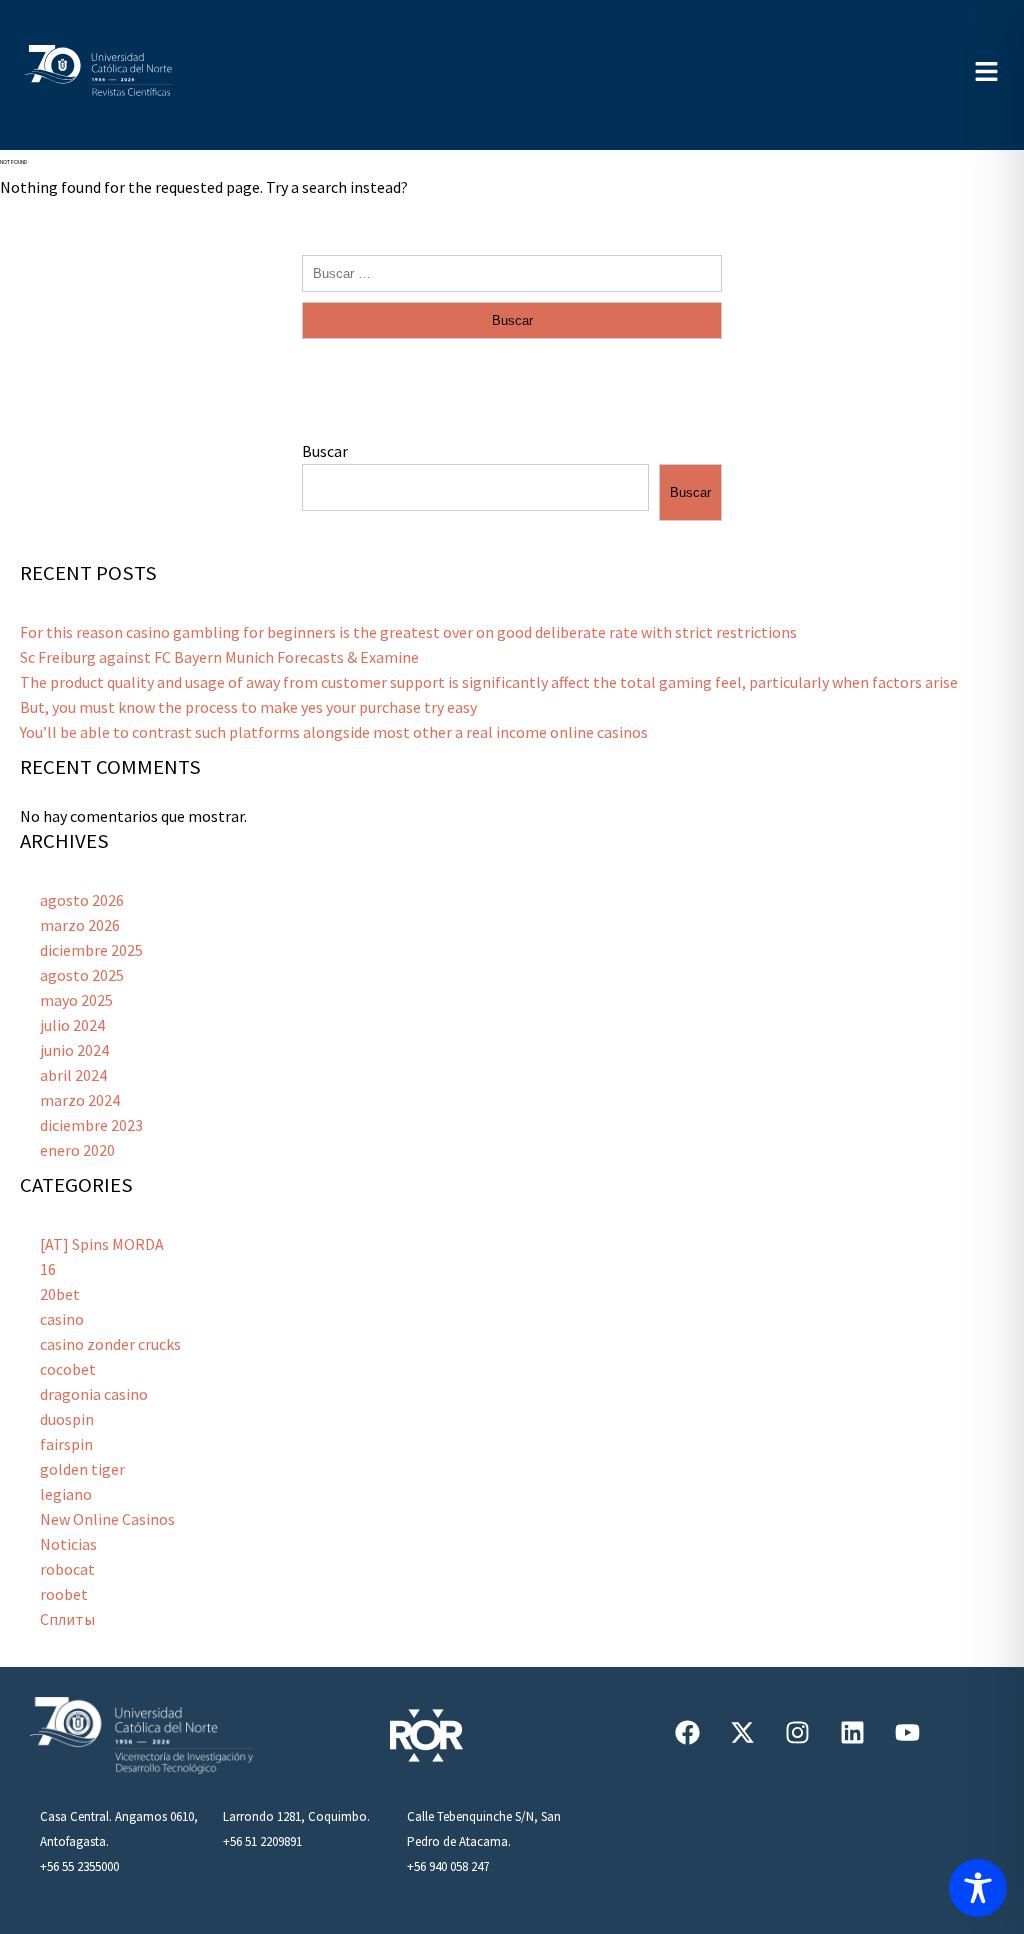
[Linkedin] (852, 1732)
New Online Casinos (107, 1519)
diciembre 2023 (91, 1125)
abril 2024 (73, 1075)
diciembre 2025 (91, 950)
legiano (66, 1494)
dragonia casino (94, 1394)
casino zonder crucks (110, 1344)
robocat (67, 1569)
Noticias (68, 1544)
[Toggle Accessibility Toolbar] (978, 1888)
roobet (64, 1594)
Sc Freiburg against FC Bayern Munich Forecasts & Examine (219, 657)
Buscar (325, 451)
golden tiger (82, 1469)
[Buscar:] (512, 272)
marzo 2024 (80, 1100)
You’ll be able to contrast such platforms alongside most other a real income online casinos (334, 732)
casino (62, 1319)
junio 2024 (74, 1050)
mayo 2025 (76, 1000)
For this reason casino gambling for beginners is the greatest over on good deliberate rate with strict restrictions (408, 632)
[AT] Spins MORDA (102, 1244)
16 (48, 1269)
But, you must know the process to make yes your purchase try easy (248, 707)
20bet (60, 1294)
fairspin (66, 1444)
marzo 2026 (80, 925)
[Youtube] (907, 1732)
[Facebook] (687, 1732)
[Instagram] (797, 1732)
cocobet (68, 1369)
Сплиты (67, 1619)
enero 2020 (77, 1150)
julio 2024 (72, 1025)
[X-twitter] (742, 1732)
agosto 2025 (82, 975)
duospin (67, 1419)
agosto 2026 (82, 900)
